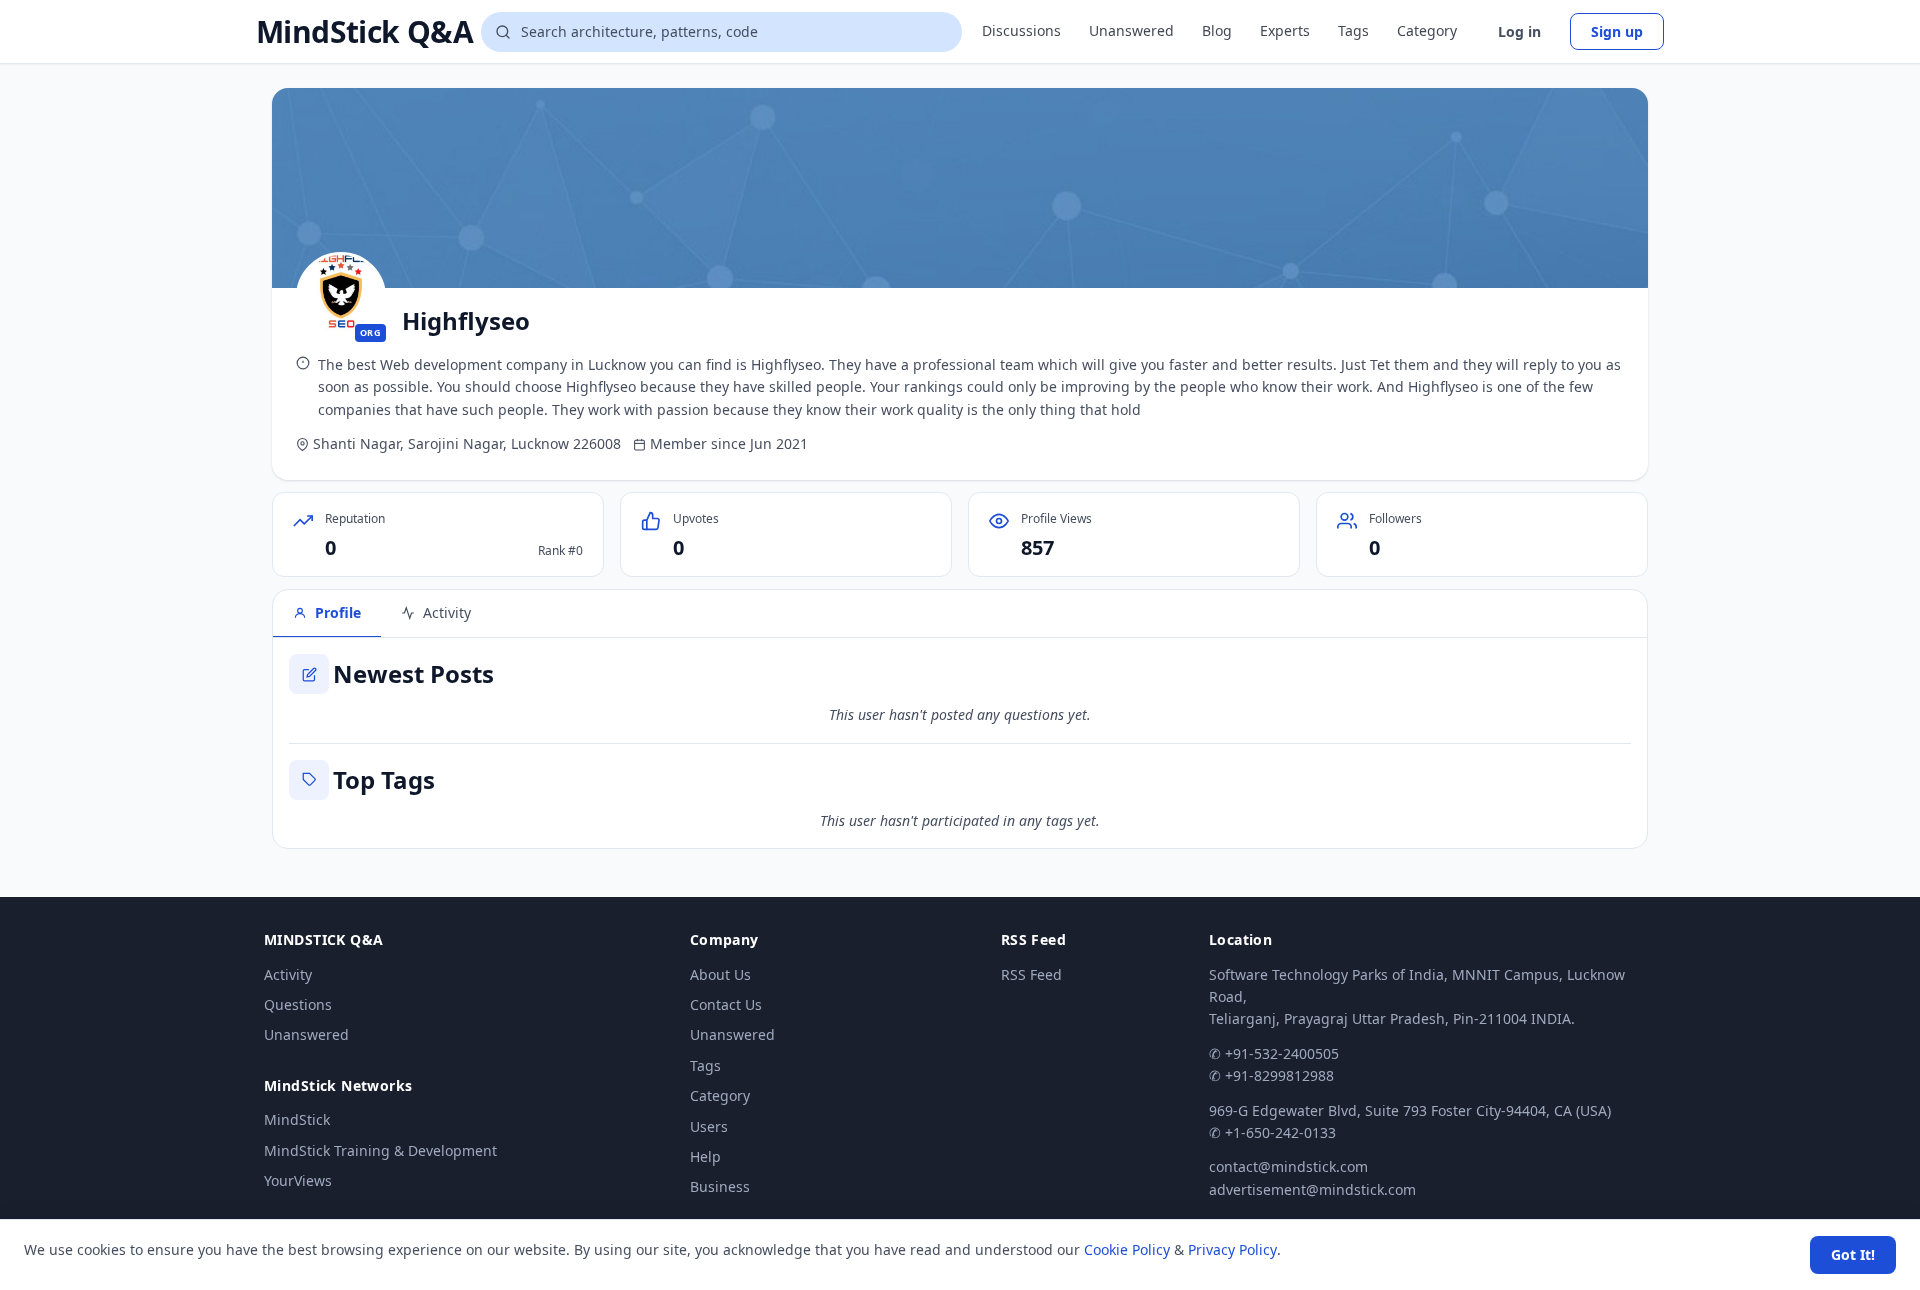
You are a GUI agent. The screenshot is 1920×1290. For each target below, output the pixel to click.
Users (709, 1126)
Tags (1353, 30)
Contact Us (726, 1004)
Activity (288, 974)
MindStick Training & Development (380, 1150)
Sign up (1617, 31)
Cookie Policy (1127, 1249)
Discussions (1021, 30)
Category (1427, 30)
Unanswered (1131, 30)
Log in (1519, 31)
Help (705, 1156)
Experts (1285, 30)
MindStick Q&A (364, 32)
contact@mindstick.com (1288, 1166)
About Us (720, 974)
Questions (298, 1004)
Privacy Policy (1232, 1249)
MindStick (297, 1119)
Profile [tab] (338, 612)
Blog (1217, 30)
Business (720, 1186)
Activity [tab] (447, 612)
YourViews (298, 1180)
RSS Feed (1031, 974)
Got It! (1853, 1254)
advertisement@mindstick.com (1312, 1189)
